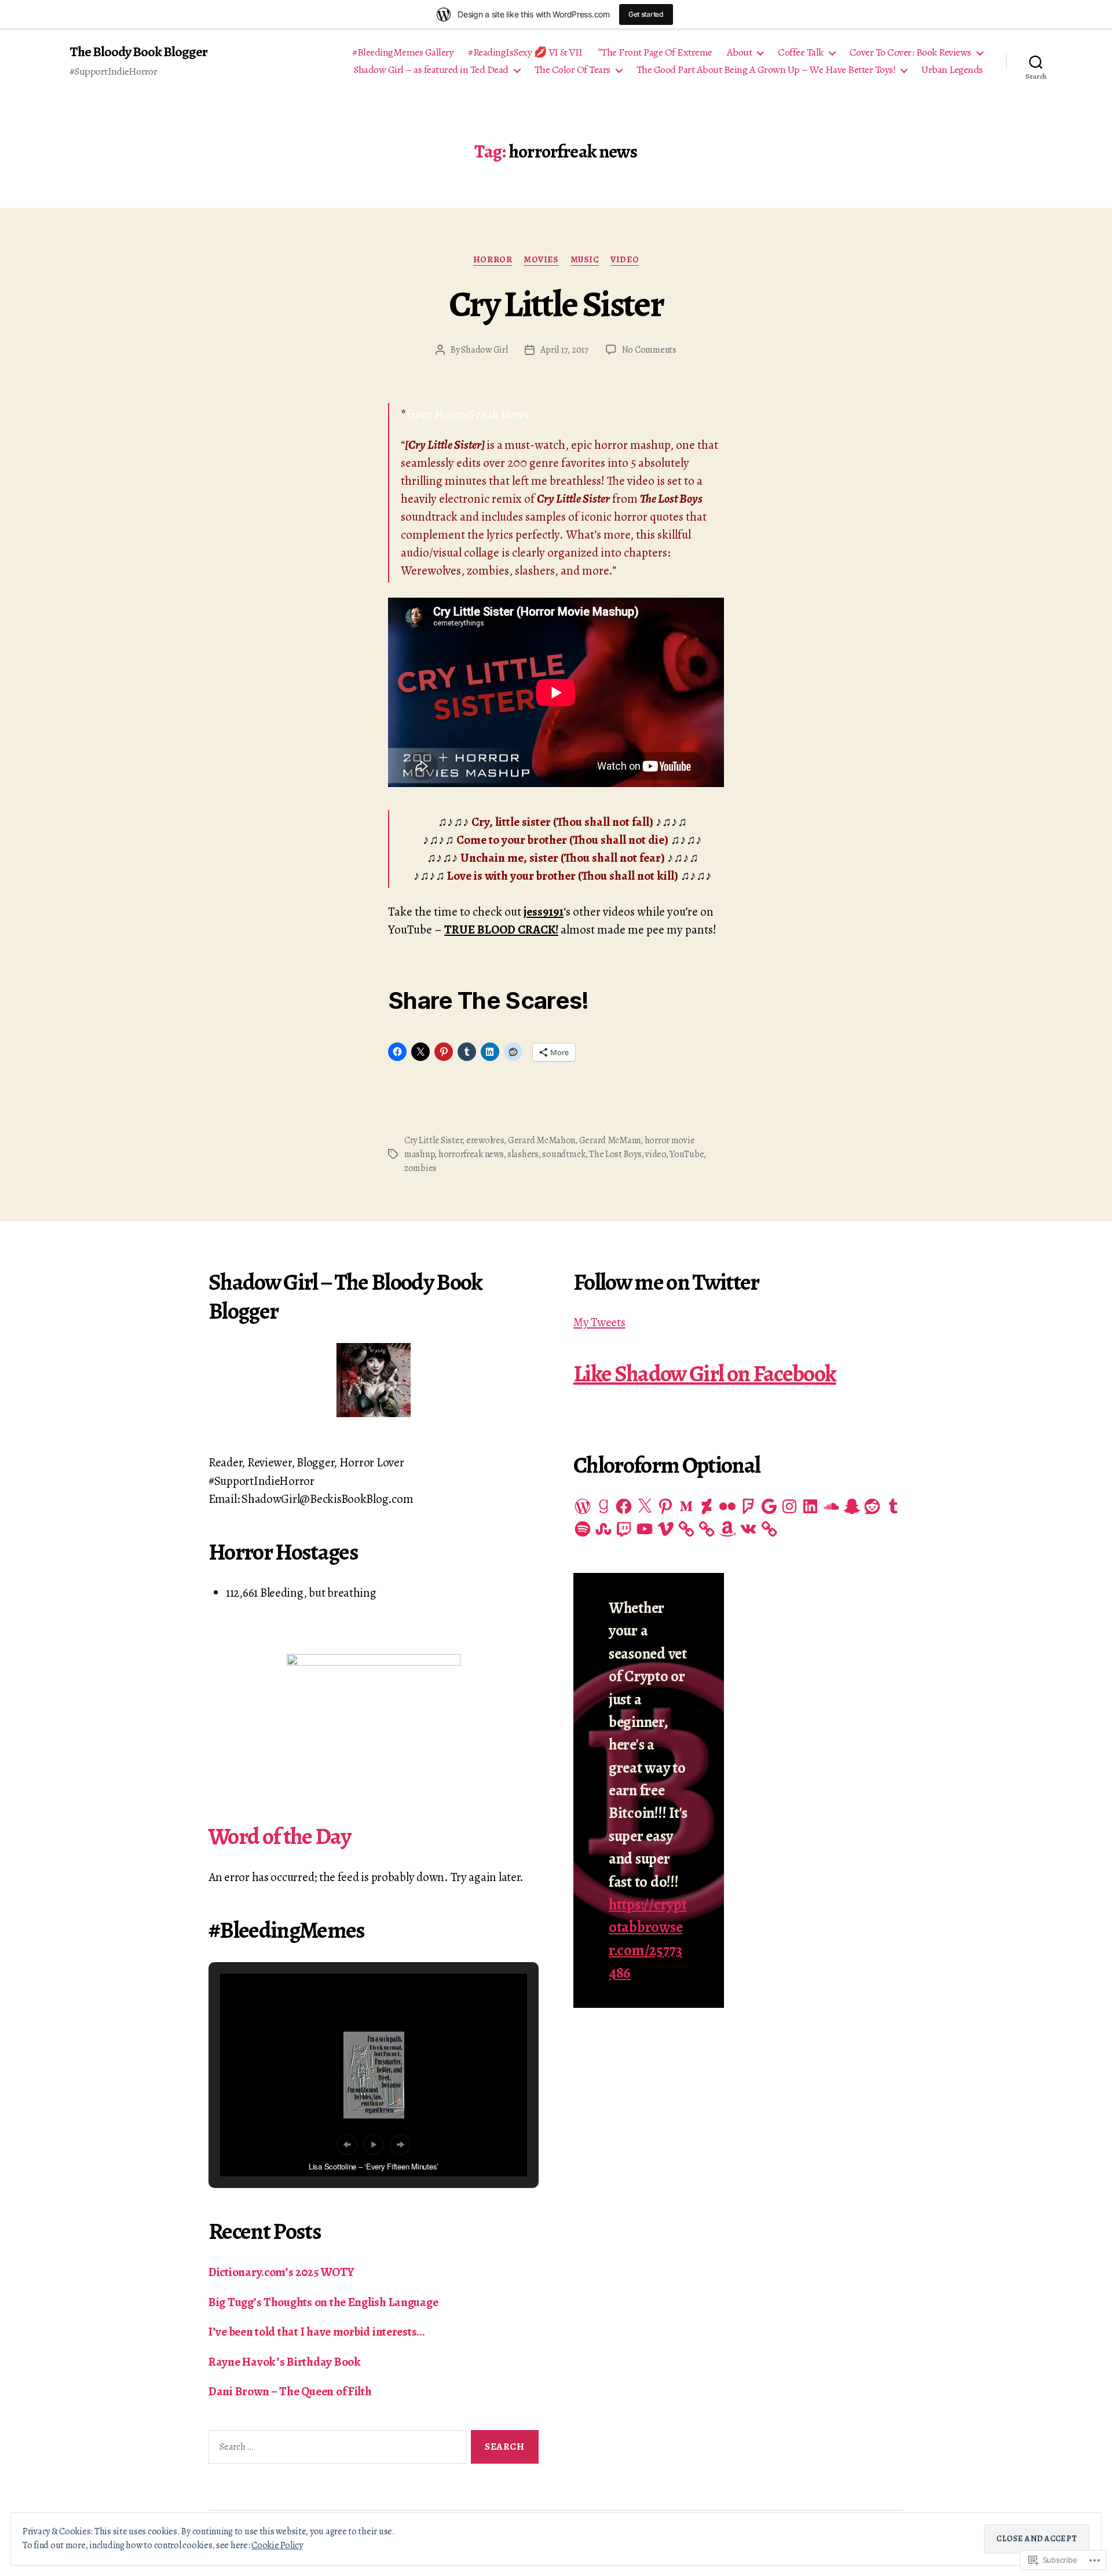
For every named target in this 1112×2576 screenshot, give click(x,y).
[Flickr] (727, 1506)
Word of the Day (279, 1836)
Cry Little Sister (556, 304)
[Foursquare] (748, 1506)
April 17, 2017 (564, 350)
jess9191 (544, 912)
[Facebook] (624, 1506)
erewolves (485, 1140)
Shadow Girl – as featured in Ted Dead (431, 70)
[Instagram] (789, 1506)
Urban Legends (952, 70)
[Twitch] (624, 1529)
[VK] (748, 1529)
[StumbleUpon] (603, 1529)
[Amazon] (727, 1529)
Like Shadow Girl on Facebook (705, 1373)
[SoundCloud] (831, 1506)
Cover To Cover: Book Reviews (910, 53)
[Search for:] (335, 2449)
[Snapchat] (852, 1506)
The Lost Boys (615, 1154)
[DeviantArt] (707, 1506)
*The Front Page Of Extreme (655, 53)
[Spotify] (583, 1529)
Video (625, 260)
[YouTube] (645, 1529)
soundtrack (564, 1154)
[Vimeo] (665, 1529)
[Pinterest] (665, 1506)
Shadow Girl (484, 350)
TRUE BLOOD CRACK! (501, 930)
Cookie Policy (277, 2545)
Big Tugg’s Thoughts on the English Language (323, 2302)
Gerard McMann (610, 1140)
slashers (523, 1154)
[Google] (769, 1506)
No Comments (649, 350)
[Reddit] (872, 1506)
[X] (645, 1506)
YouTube (687, 1154)
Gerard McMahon (542, 1140)
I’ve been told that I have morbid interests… (317, 2332)
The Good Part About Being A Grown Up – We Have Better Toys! (766, 70)
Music (585, 260)
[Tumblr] (893, 1506)
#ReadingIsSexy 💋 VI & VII (525, 53)
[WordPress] (583, 1506)
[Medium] (686, 1506)
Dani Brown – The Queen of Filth (290, 2391)
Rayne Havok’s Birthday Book (285, 2362)
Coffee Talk (801, 53)
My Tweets (599, 1322)
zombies (420, 1168)
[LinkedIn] (810, 1506)
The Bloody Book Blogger (138, 52)
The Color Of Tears (573, 70)
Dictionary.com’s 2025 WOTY (281, 2272)
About (740, 53)
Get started (646, 14)
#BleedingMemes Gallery (403, 53)
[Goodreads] (603, 1506)
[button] (347, 2145)
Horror (493, 260)
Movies (541, 260)
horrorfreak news (471, 1154)
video (656, 1154)
